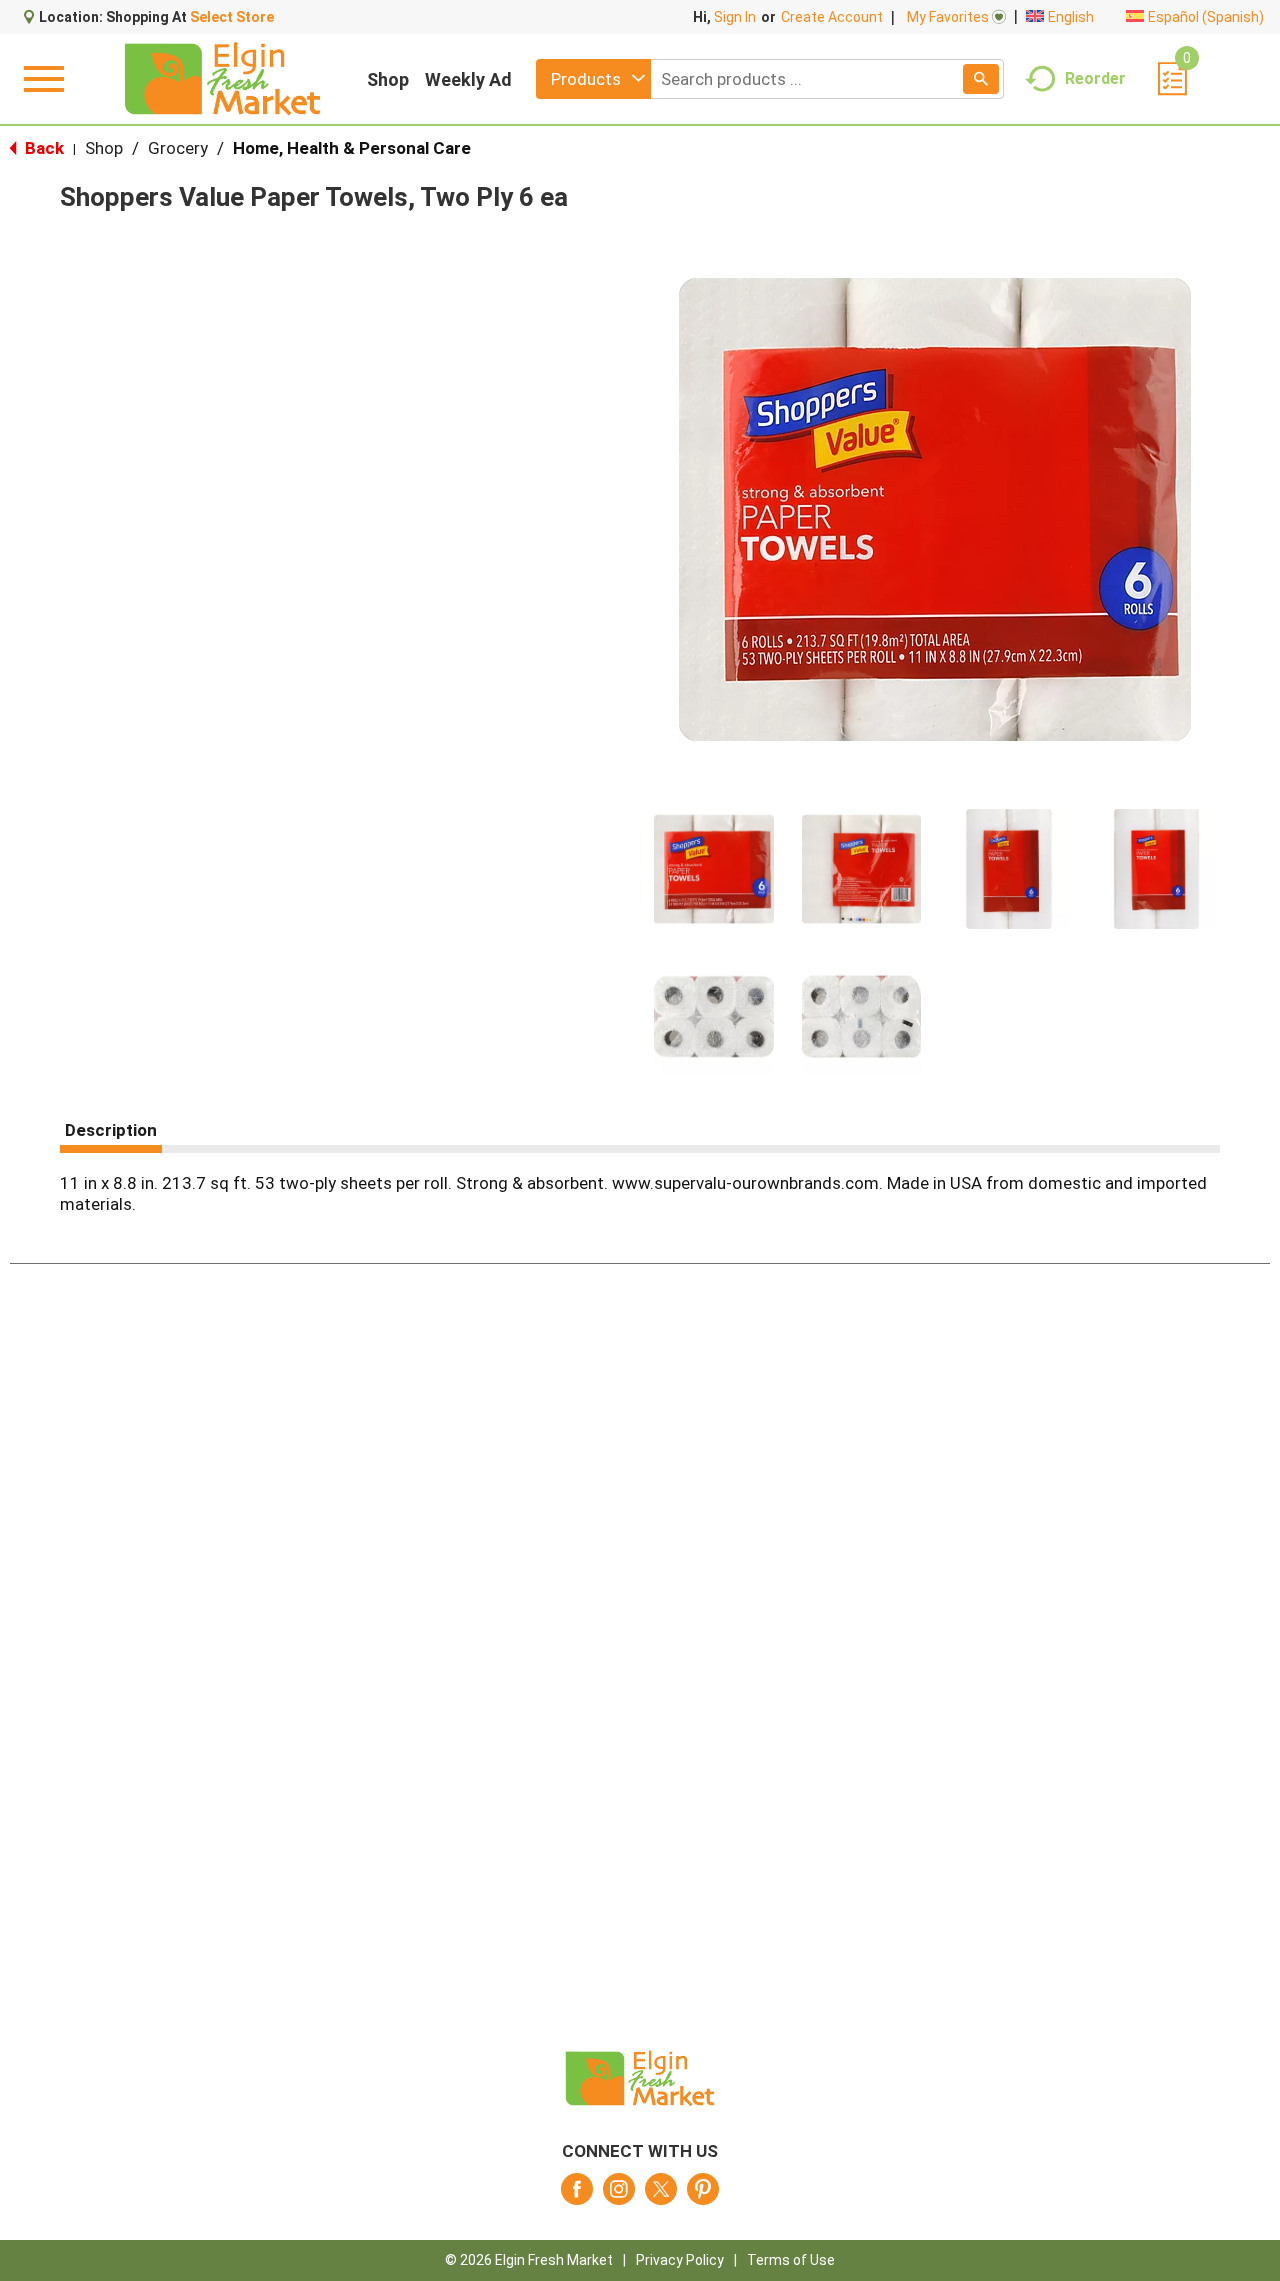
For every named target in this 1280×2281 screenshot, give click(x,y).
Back (42, 148)
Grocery (178, 148)
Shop (388, 79)
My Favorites (948, 17)
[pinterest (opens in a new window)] (703, 2195)
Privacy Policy (680, 2260)
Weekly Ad (468, 79)
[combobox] (593, 79)
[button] (714, 869)
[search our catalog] (981, 79)
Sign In (735, 17)
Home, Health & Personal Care (352, 148)
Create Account (832, 17)
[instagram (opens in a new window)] (619, 2195)
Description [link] (111, 1130)
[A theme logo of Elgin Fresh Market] (222, 79)
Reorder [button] (1095, 77)
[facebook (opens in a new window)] (577, 2195)
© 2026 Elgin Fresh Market (529, 2260)
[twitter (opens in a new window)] (661, 2195)
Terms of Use (791, 2260)
